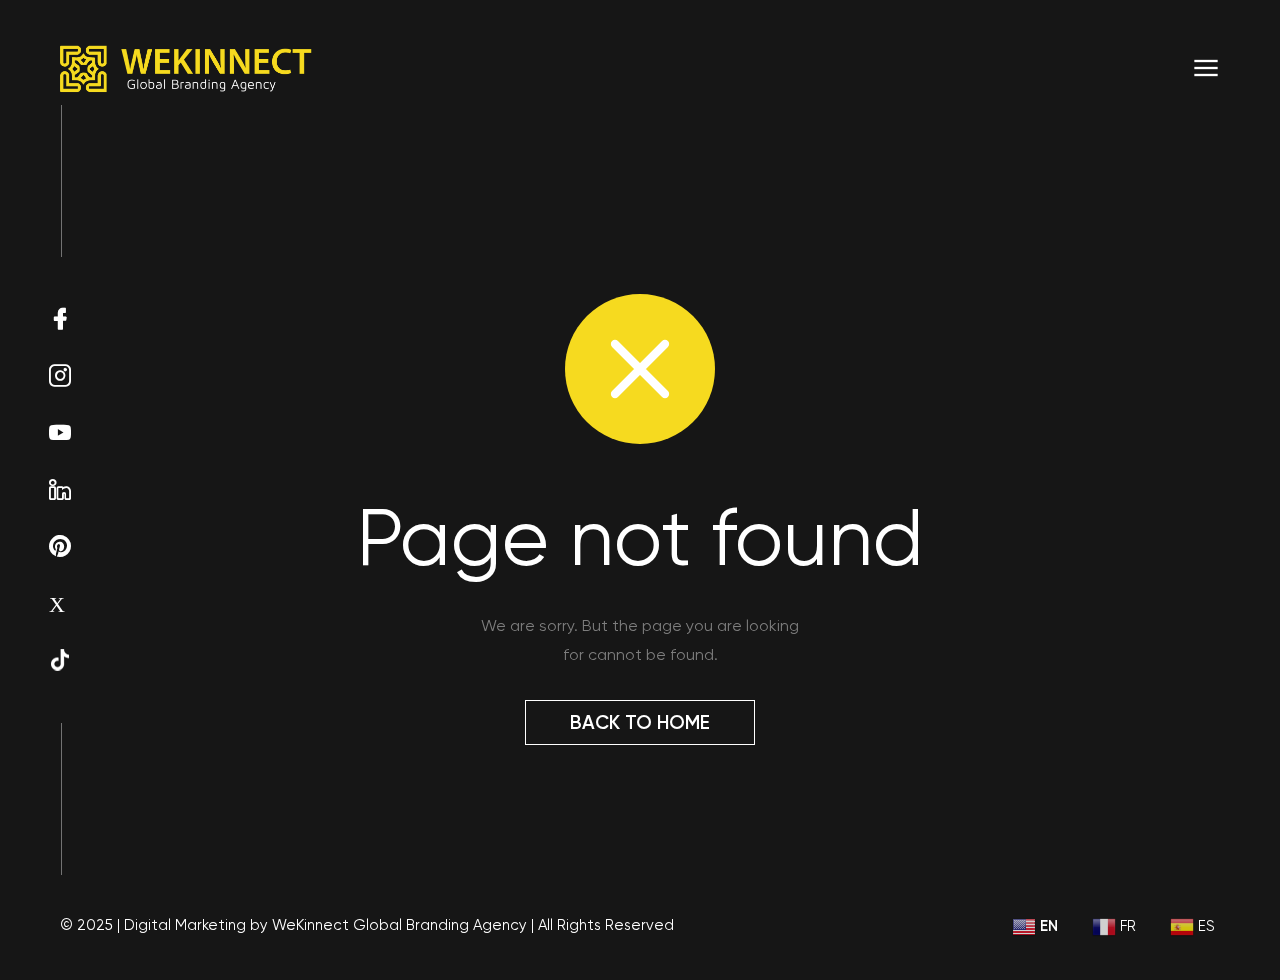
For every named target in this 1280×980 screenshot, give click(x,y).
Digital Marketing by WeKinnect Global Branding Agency (325, 925)
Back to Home (640, 722)
